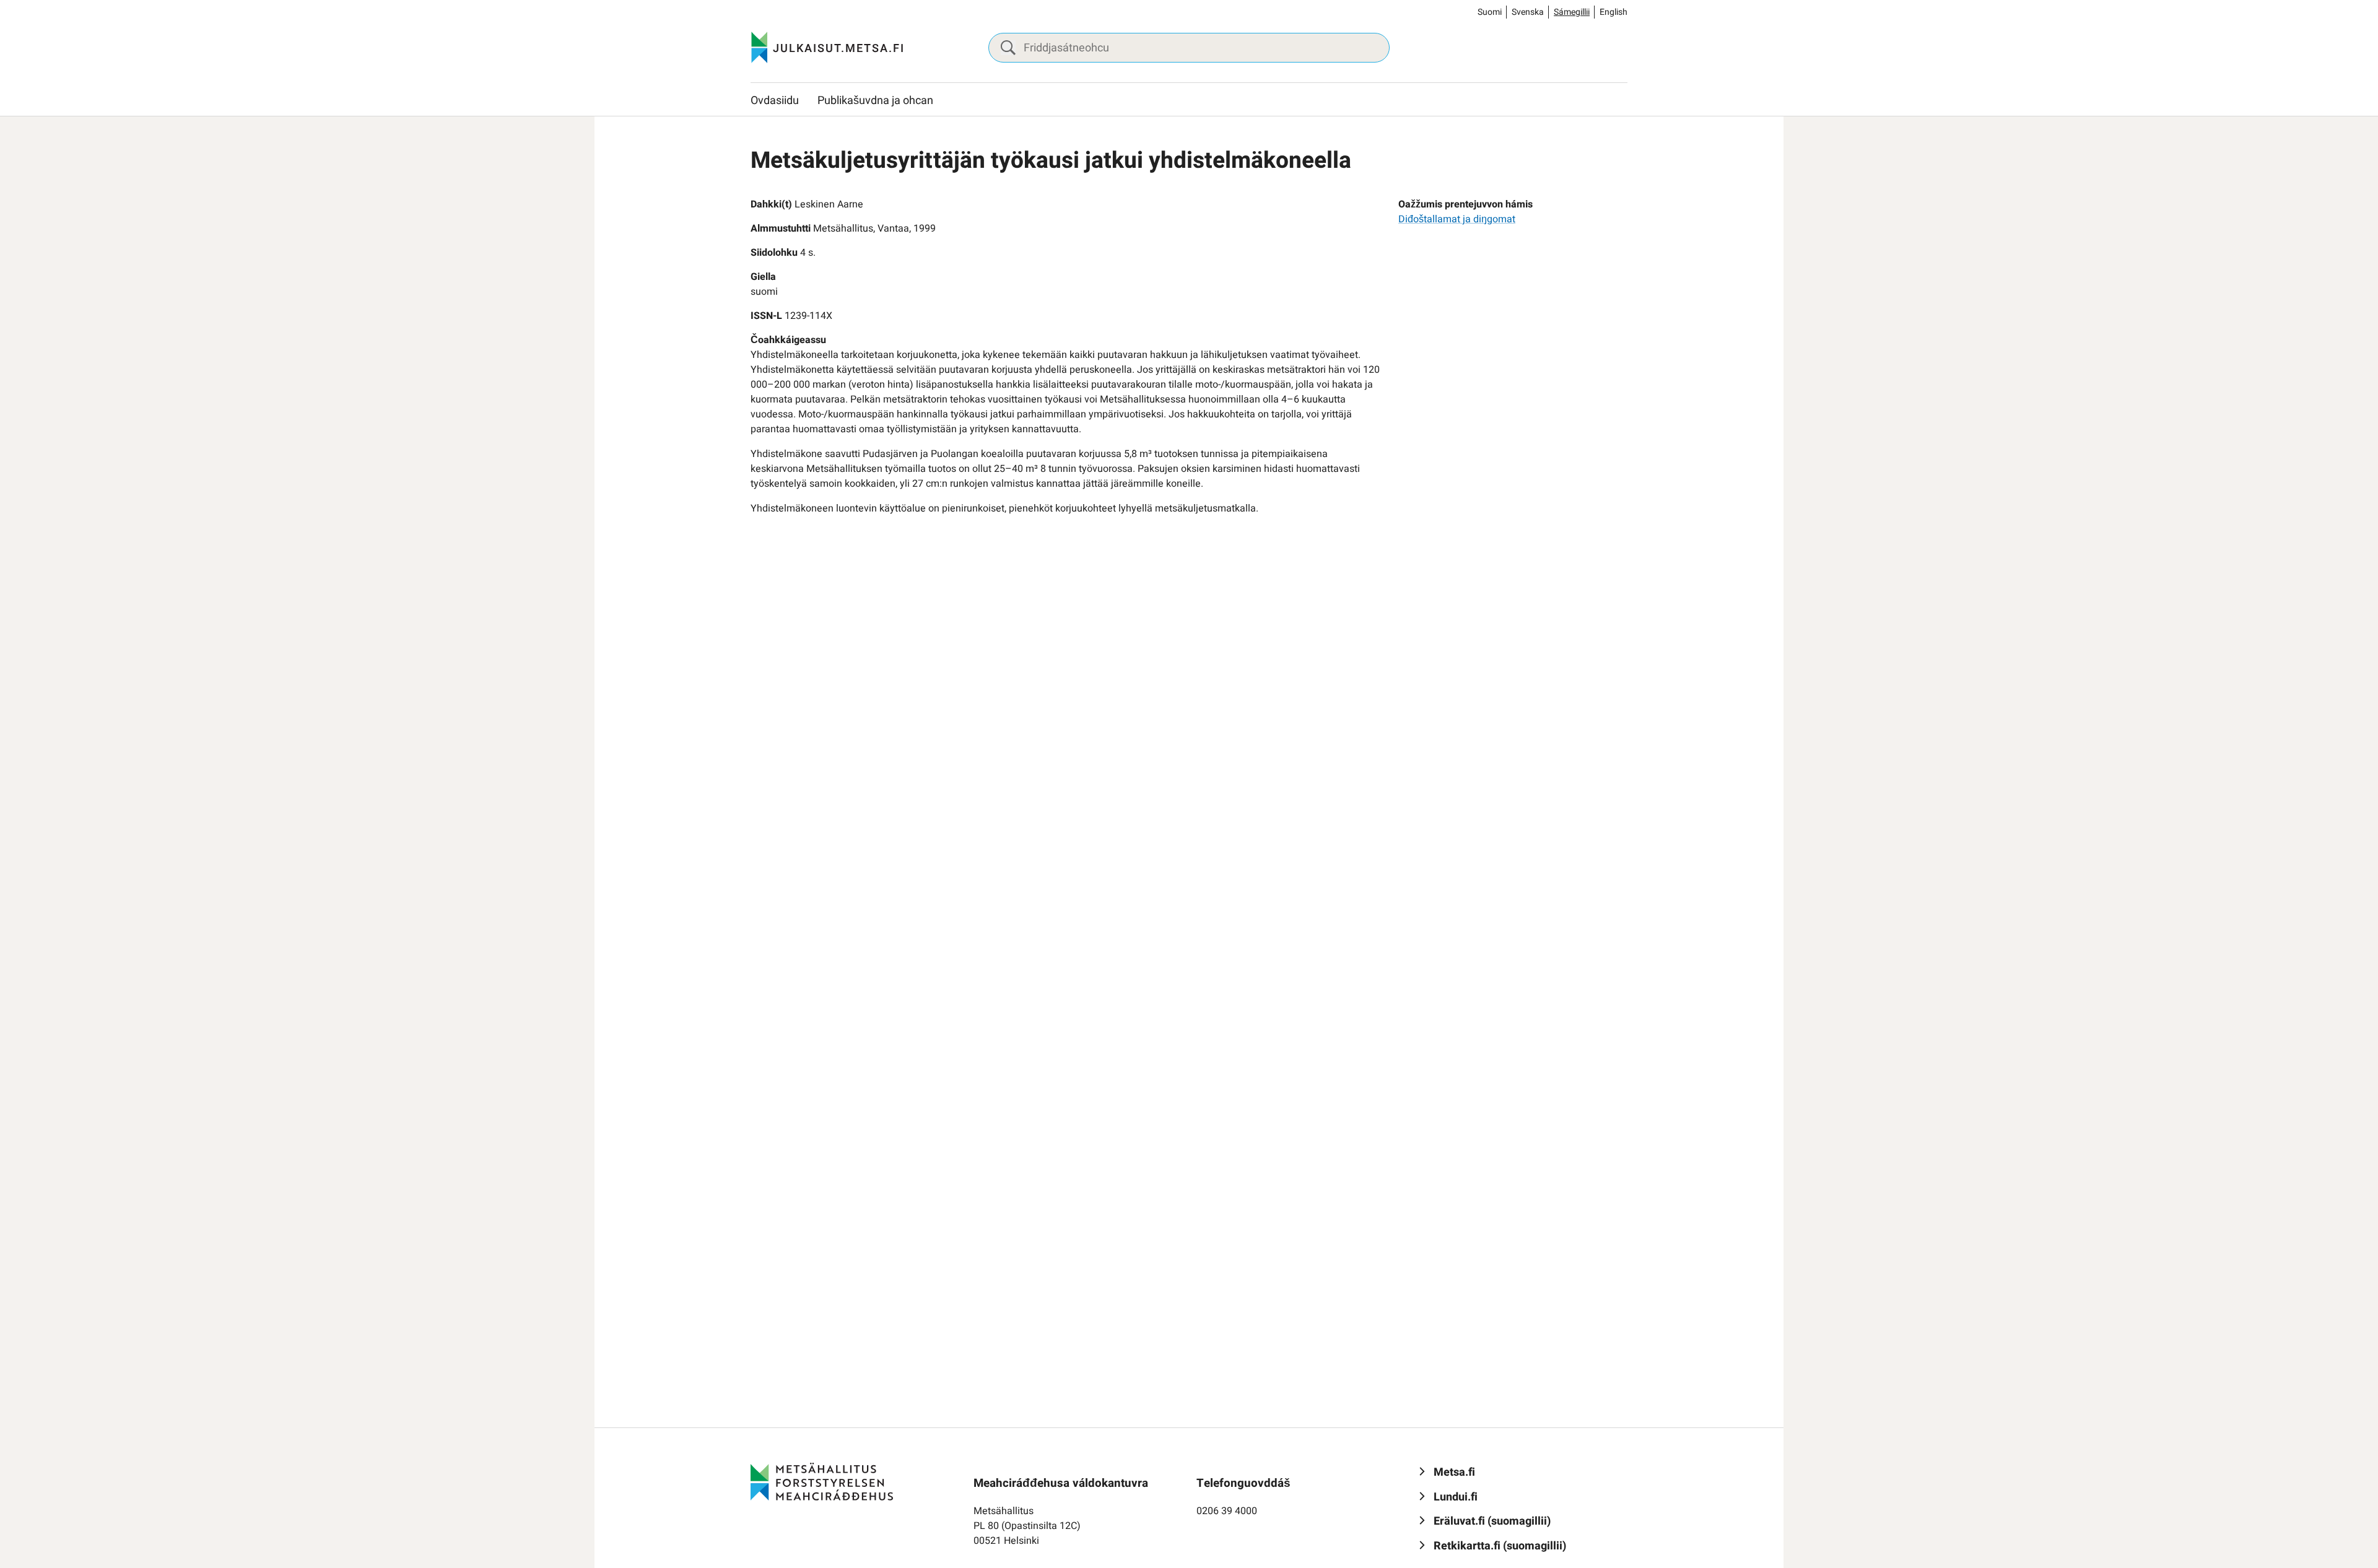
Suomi (1490, 12)
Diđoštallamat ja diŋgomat (1457, 219)
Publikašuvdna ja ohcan (875, 101)
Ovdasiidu (775, 101)
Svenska (1528, 12)
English (1614, 12)
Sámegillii (1572, 12)
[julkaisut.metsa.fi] (822, 1481)
